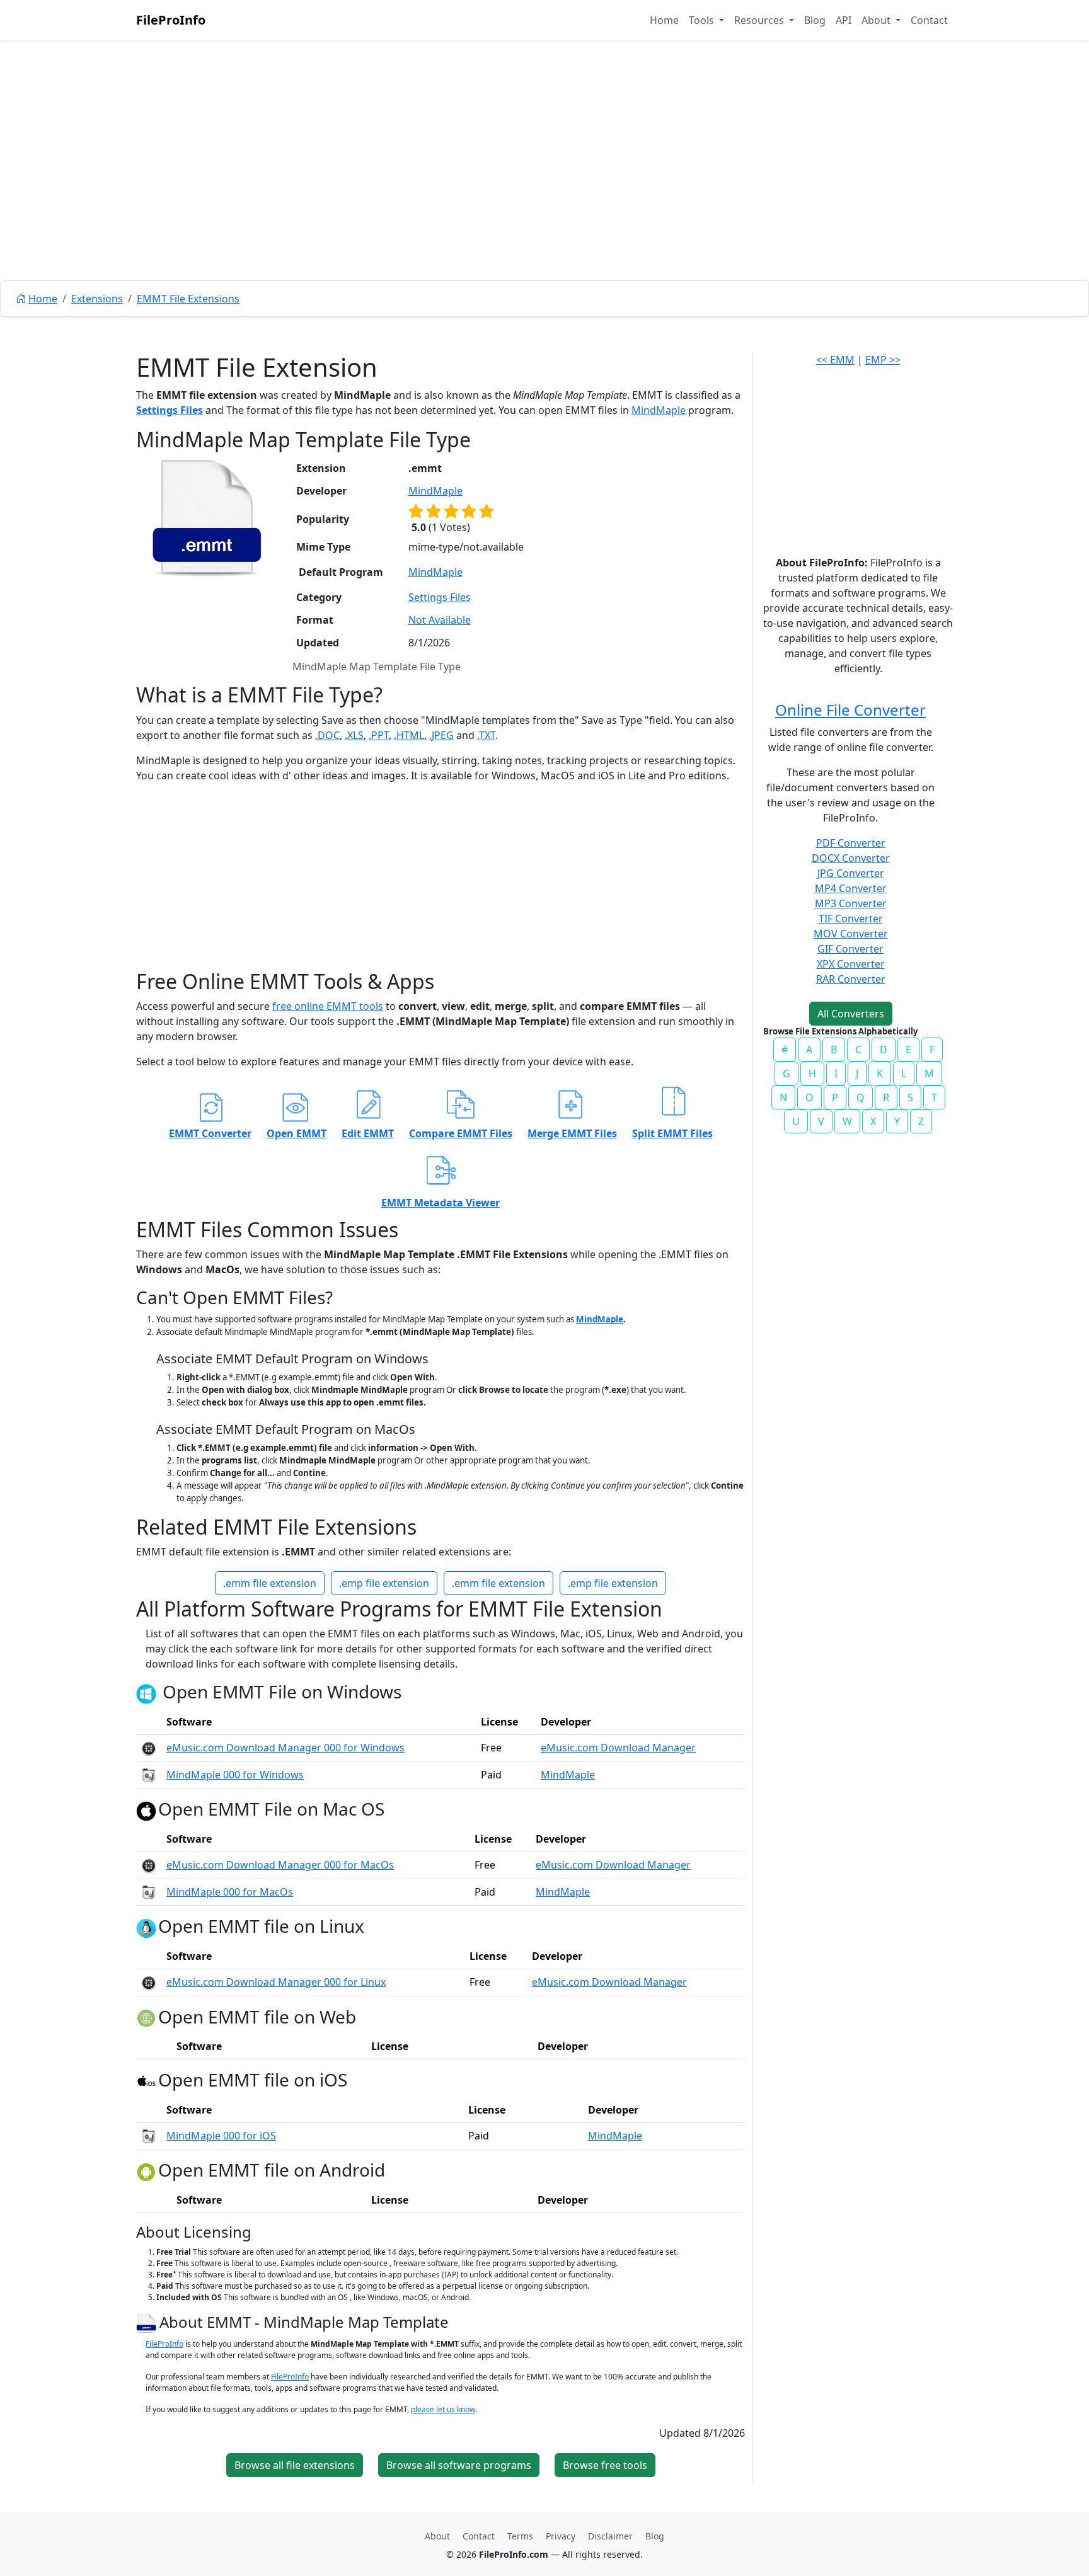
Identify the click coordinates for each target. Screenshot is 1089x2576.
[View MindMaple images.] (149, 1775)
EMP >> (883, 360)
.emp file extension (384, 1583)
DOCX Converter (851, 858)
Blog (815, 20)
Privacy (561, 2536)
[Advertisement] (544, 189)
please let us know (443, 2409)
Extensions (97, 299)
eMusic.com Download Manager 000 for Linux (276, 1982)
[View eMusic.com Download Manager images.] (149, 1748)
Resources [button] (760, 20)
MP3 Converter (851, 903)
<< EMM (835, 360)
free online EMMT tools (328, 1006)
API (844, 20)
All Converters (851, 1014)
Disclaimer (610, 2536)
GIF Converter (850, 949)
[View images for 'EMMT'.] (148, 2322)
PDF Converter (851, 843)
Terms (520, 2536)
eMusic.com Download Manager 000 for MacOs (280, 1865)
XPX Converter (851, 964)
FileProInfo (171, 20)
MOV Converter (851, 934)
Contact (929, 20)
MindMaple (659, 410)
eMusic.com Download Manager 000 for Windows (285, 1748)
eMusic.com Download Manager (618, 1748)
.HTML (409, 735)
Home (664, 20)
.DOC (327, 735)
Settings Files (170, 410)
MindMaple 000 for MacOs (230, 1892)
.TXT (486, 735)
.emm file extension (270, 1583)
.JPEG (441, 735)
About (437, 2536)
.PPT (379, 735)
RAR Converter (851, 979)
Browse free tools (605, 2465)
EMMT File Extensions (188, 299)
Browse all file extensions (295, 2465)
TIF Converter (851, 919)
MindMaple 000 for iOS (221, 2136)
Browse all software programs (459, 2465)
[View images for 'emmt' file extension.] (207, 518)
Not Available (440, 620)
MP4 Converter (851, 888)
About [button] (877, 20)
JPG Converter (851, 873)
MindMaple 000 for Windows (235, 1775)
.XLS (354, 735)
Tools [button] (703, 20)
